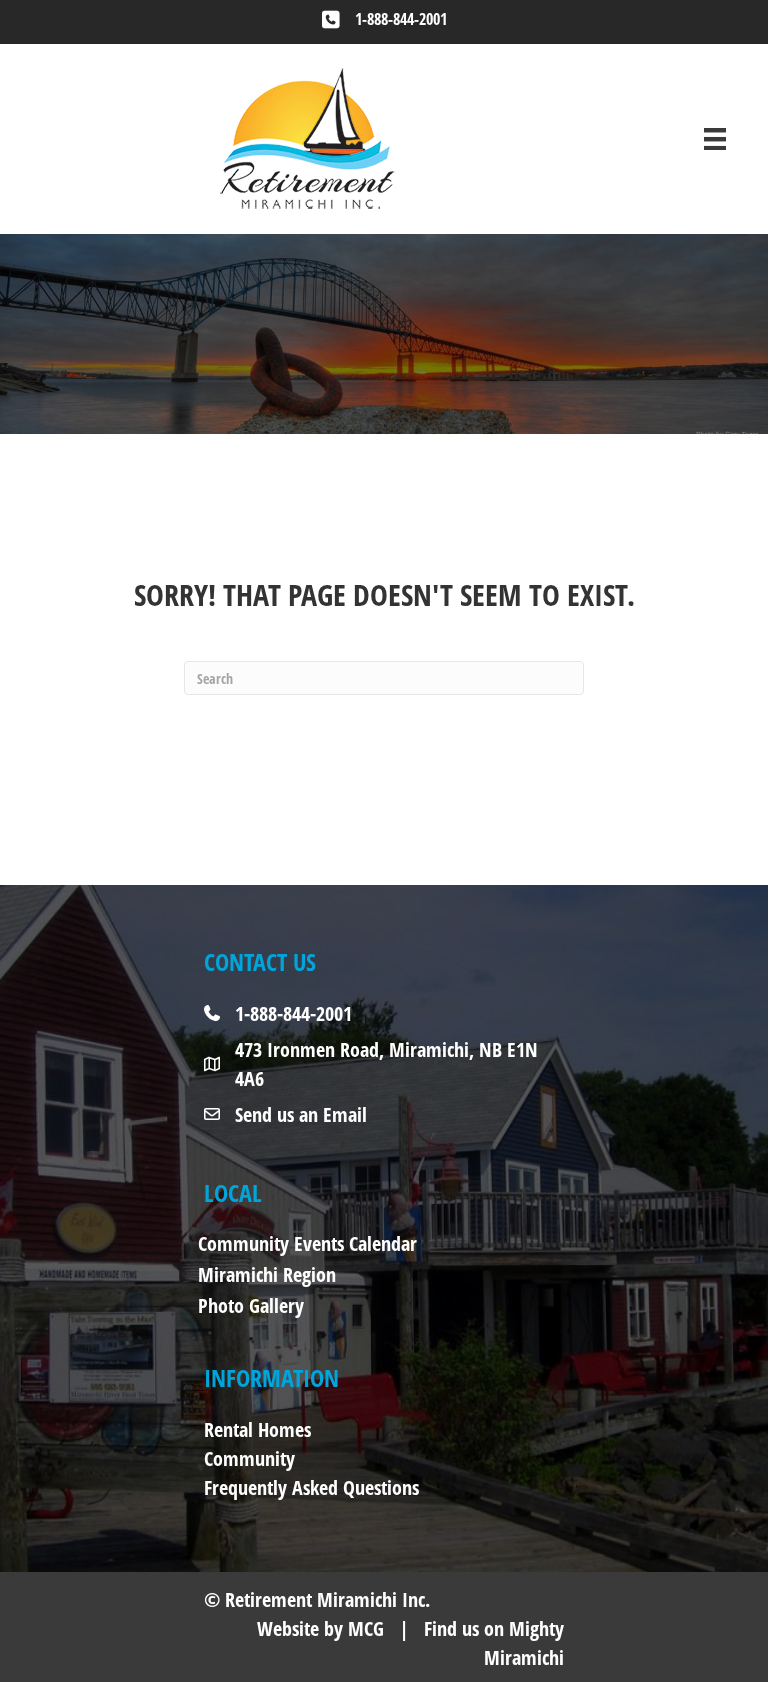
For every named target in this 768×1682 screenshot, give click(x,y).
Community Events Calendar (307, 1243)
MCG (366, 1628)
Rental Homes (257, 1429)
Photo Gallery (251, 1305)
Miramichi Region (267, 1274)
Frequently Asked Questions (311, 1487)
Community (249, 1458)
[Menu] (715, 139)
